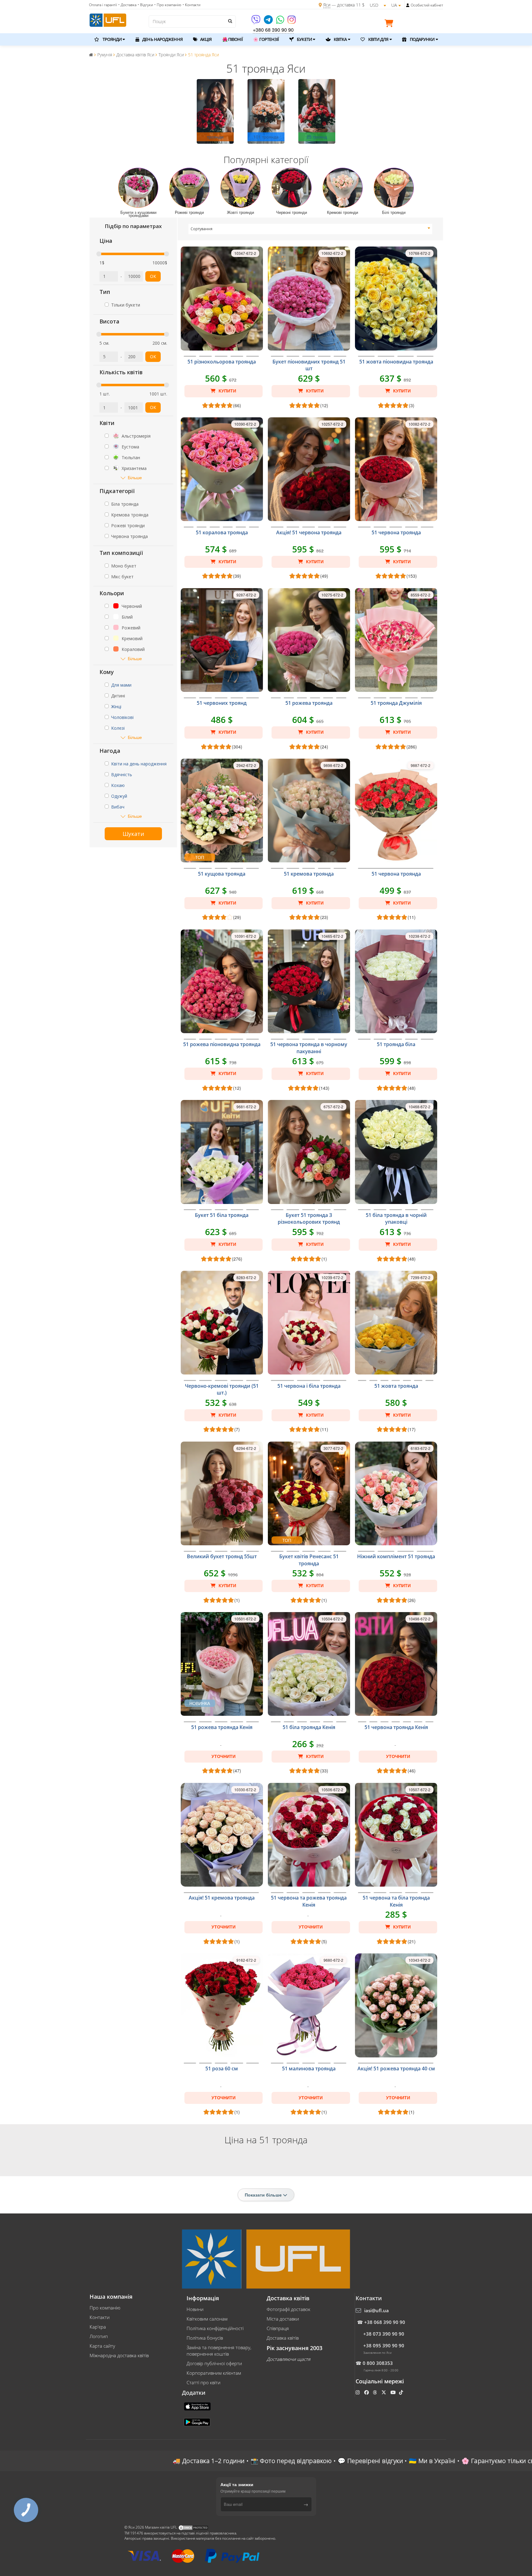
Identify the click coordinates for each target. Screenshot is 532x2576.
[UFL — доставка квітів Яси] (108, 19)
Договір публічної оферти (214, 2363)
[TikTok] (402, 2392)
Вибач (118, 807)
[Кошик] (390, 24)
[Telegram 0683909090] (269, 22)
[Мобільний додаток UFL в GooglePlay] (198, 2422)
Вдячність (122, 774)
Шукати (133, 834)
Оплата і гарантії (103, 5)
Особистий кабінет (427, 5)
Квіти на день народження (139, 764)
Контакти (100, 2317)
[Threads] (375, 2392)
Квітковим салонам (207, 2319)
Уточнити (224, 1756)
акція (206, 39)
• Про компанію (168, 5)
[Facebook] (367, 2392)
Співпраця (278, 2328)
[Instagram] (292, 22)
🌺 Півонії (232, 39)
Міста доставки (283, 2319)
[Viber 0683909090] (256, 22)
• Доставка (127, 5)
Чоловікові (122, 717)
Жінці (116, 706)
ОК (153, 276)
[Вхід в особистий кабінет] (408, 5)
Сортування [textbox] (202, 229)
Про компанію (105, 2308)
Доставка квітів (283, 2338)
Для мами (121, 685)
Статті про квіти (204, 2382)
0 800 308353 (378, 2363)
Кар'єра (98, 2327)
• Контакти (191, 5)
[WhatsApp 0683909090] (281, 22)
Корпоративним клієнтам (214, 2373)
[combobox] (310, 229)
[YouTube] (394, 2392)
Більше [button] (135, 477)
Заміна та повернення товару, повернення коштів (219, 2351)
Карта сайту (102, 2346)
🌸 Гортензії (266, 39)
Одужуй (119, 796)
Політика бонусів (205, 2338)
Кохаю (118, 785)
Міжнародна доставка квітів (119, 2355)
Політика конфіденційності (215, 2328)
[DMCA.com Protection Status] (193, 2527)
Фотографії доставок (288, 2309)
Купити (227, 391)
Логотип (99, 2336)
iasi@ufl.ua (377, 2310)
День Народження (162, 39)
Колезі (118, 728)
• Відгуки (145, 5)
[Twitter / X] (384, 2392)
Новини (195, 2309)
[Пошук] (230, 21)
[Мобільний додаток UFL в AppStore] (198, 2406)
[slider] (99, 254)
